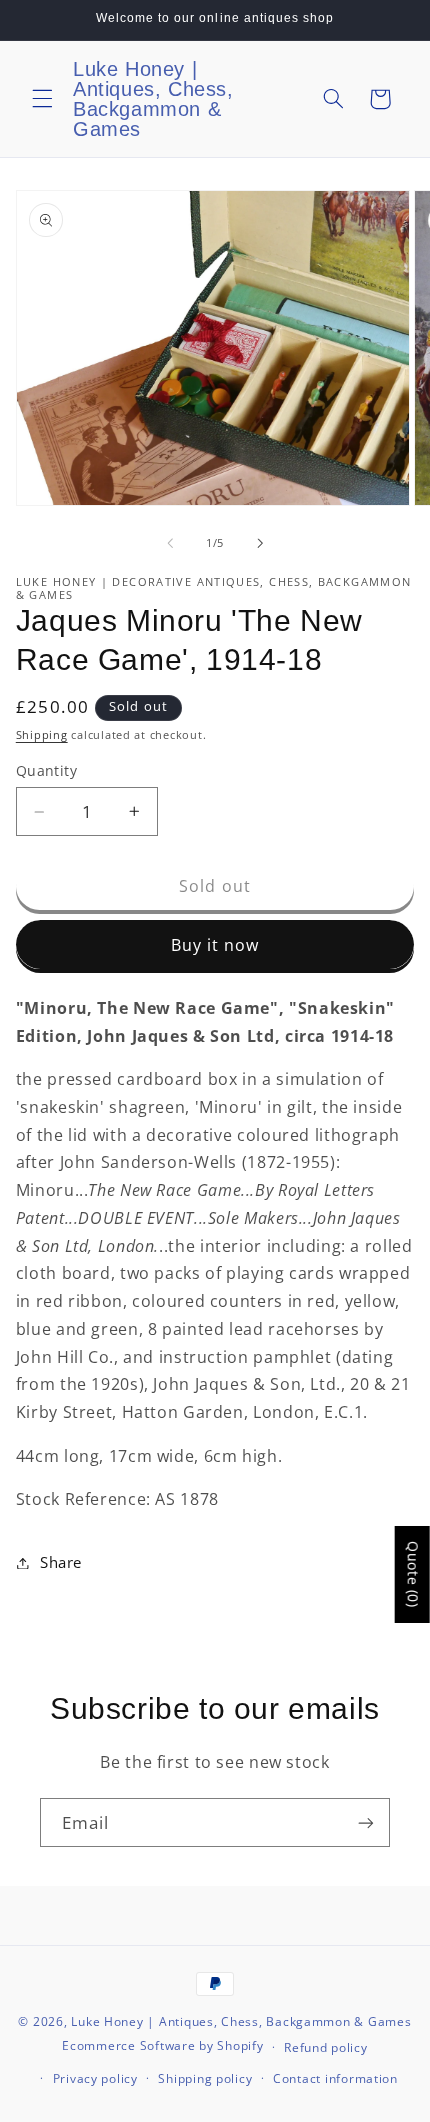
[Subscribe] (366, 1822)
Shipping (42, 735)
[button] (42, 99)
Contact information (335, 2078)
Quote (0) (413, 1574)
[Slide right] (260, 544)
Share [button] (61, 1562)
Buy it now (215, 945)
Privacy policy (95, 2078)
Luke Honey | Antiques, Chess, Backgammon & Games (241, 2021)
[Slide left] (170, 544)
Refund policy (326, 2047)
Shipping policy (205, 2078)
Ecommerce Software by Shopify (162, 2046)
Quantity (46, 770)
